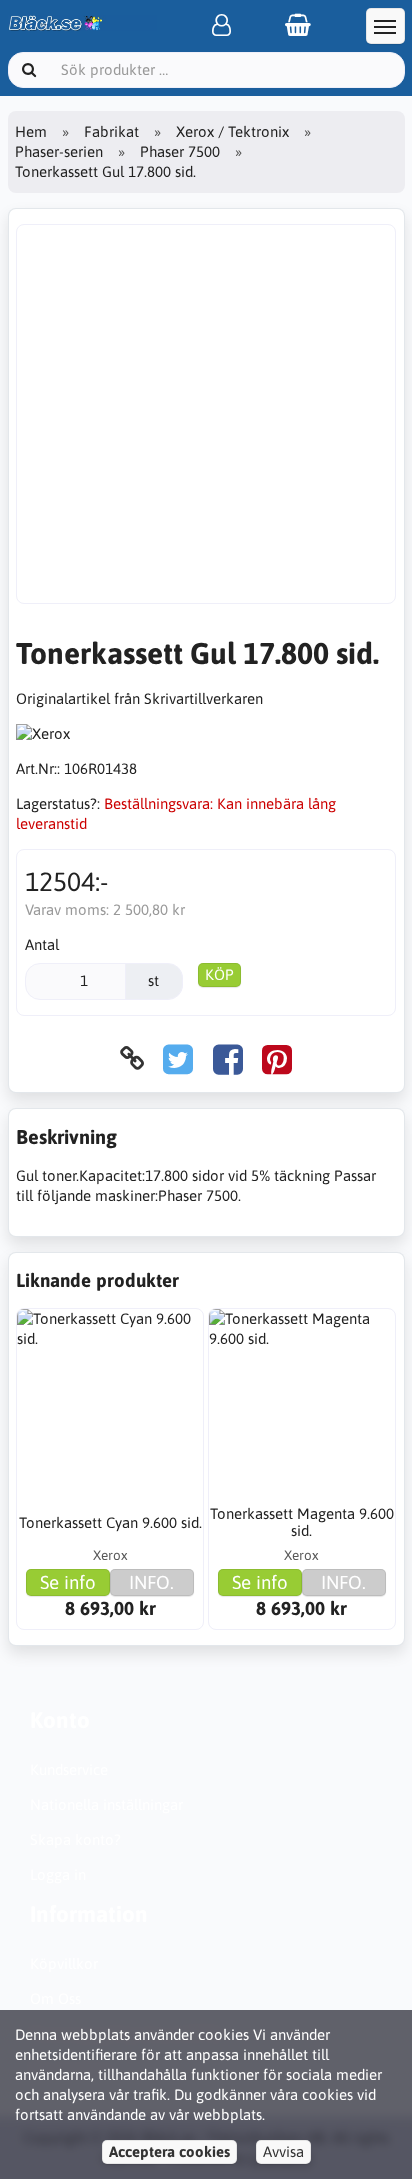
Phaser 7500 (180, 151)
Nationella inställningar (106, 1804)
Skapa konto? (75, 1839)
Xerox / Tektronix (232, 131)
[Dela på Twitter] (178, 1058)
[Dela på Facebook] (228, 1058)
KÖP (219, 974)
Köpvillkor (64, 1963)
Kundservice (69, 1769)
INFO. (151, 1582)
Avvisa (283, 2151)
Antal (42, 944)
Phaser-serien (59, 151)
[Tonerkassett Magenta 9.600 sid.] (302, 1402)
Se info (68, 1582)
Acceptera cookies (169, 2151)
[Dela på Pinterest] (277, 1058)
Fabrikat (111, 131)
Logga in (58, 1874)
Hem (31, 131)
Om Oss (55, 1998)
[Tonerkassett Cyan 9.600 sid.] (110, 1402)
